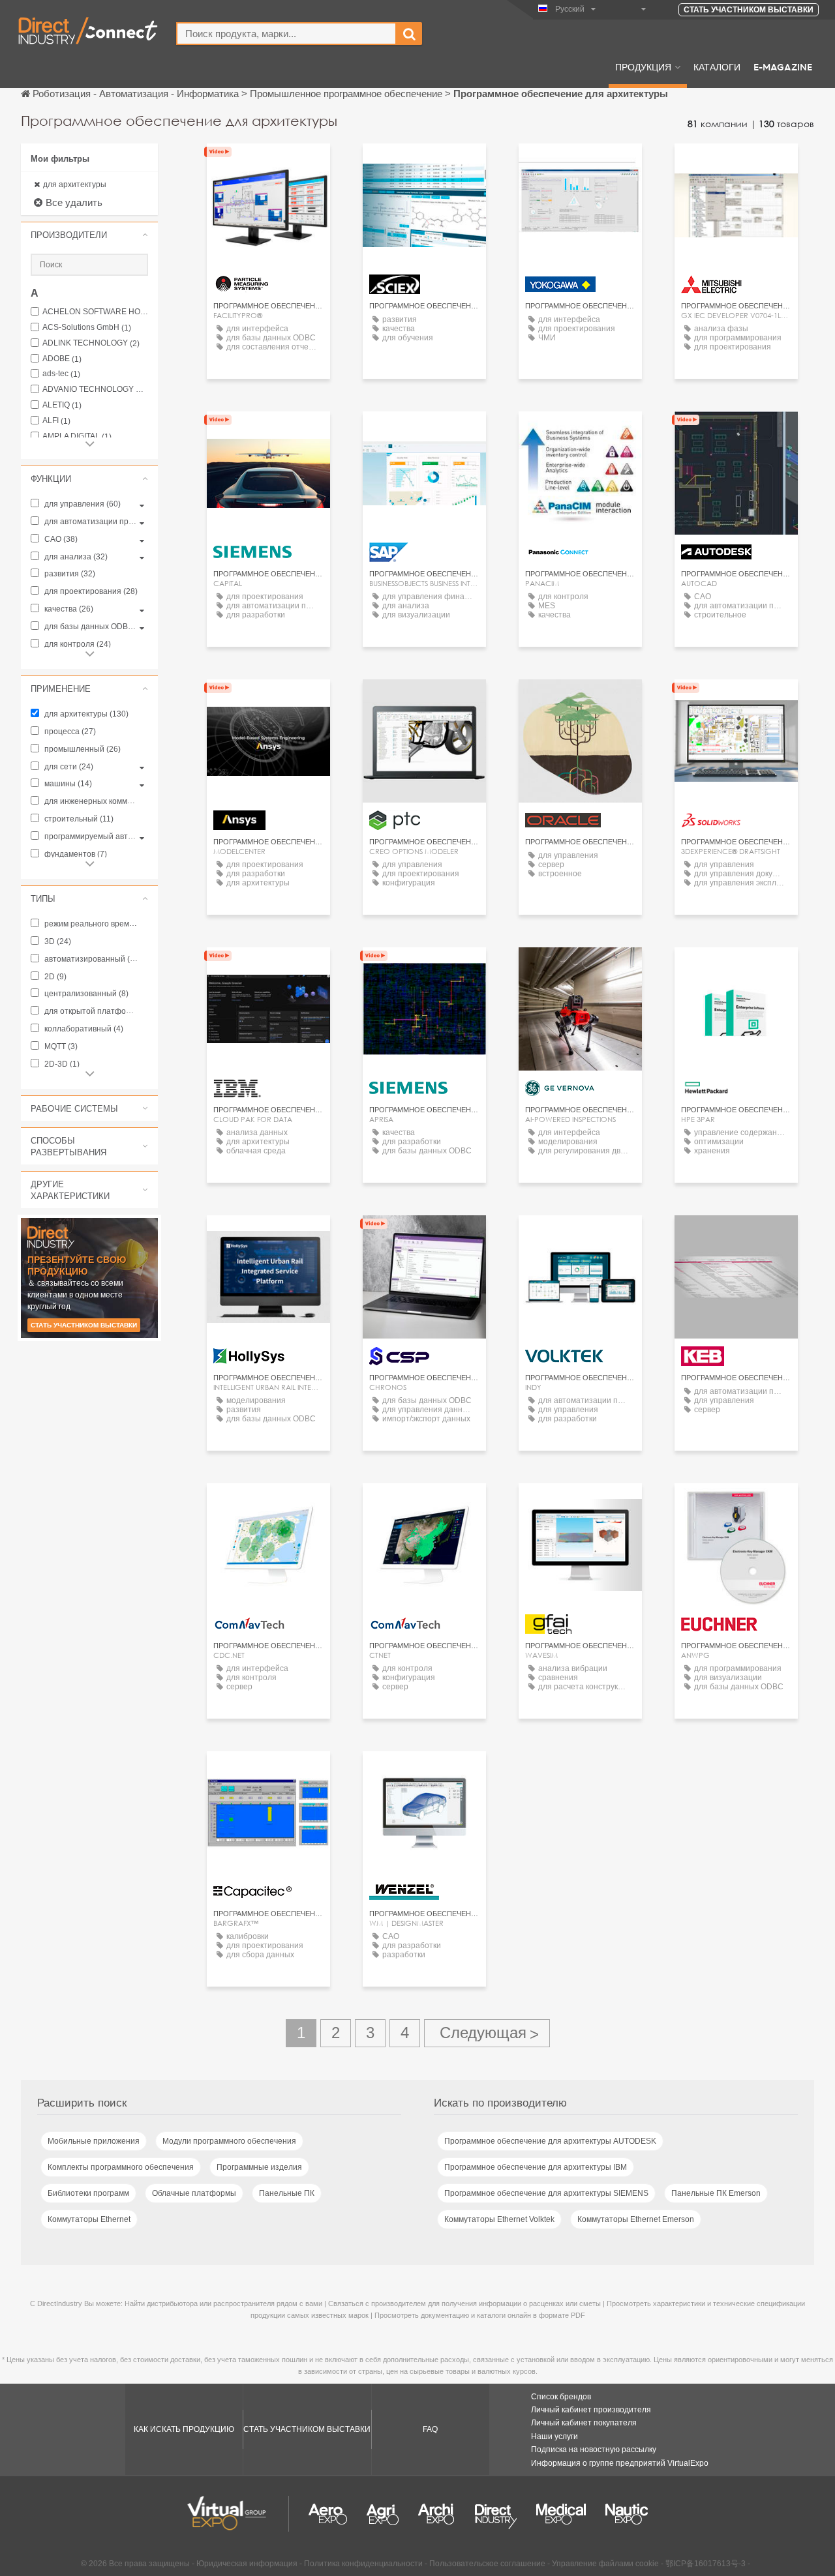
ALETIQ (62, 405)
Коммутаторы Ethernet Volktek (499, 2219)
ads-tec (61, 374)
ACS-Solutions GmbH (87, 328)
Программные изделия (259, 2167)
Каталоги (717, 67)
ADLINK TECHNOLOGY (91, 343)
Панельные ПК (287, 2193)
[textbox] (286, 34)
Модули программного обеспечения (229, 2141)
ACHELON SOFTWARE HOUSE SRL (95, 312)
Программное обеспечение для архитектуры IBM (536, 2167)
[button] (89, 235)
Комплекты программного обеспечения (121, 2167)
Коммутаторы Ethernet (89, 2219)
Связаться (425, 165)
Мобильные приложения (94, 2141)
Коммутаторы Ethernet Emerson (636, 2219)
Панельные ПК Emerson (716, 2193)
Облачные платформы (194, 2193)
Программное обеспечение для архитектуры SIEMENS (546, 2193)
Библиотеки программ (88, 2193)
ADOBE (62, 359)
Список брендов (561, 2397)
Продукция (643, 67)
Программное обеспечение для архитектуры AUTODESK (550, 2141)
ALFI (56, 421)
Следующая (487, 2033)
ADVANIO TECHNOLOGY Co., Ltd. (95, 390)
